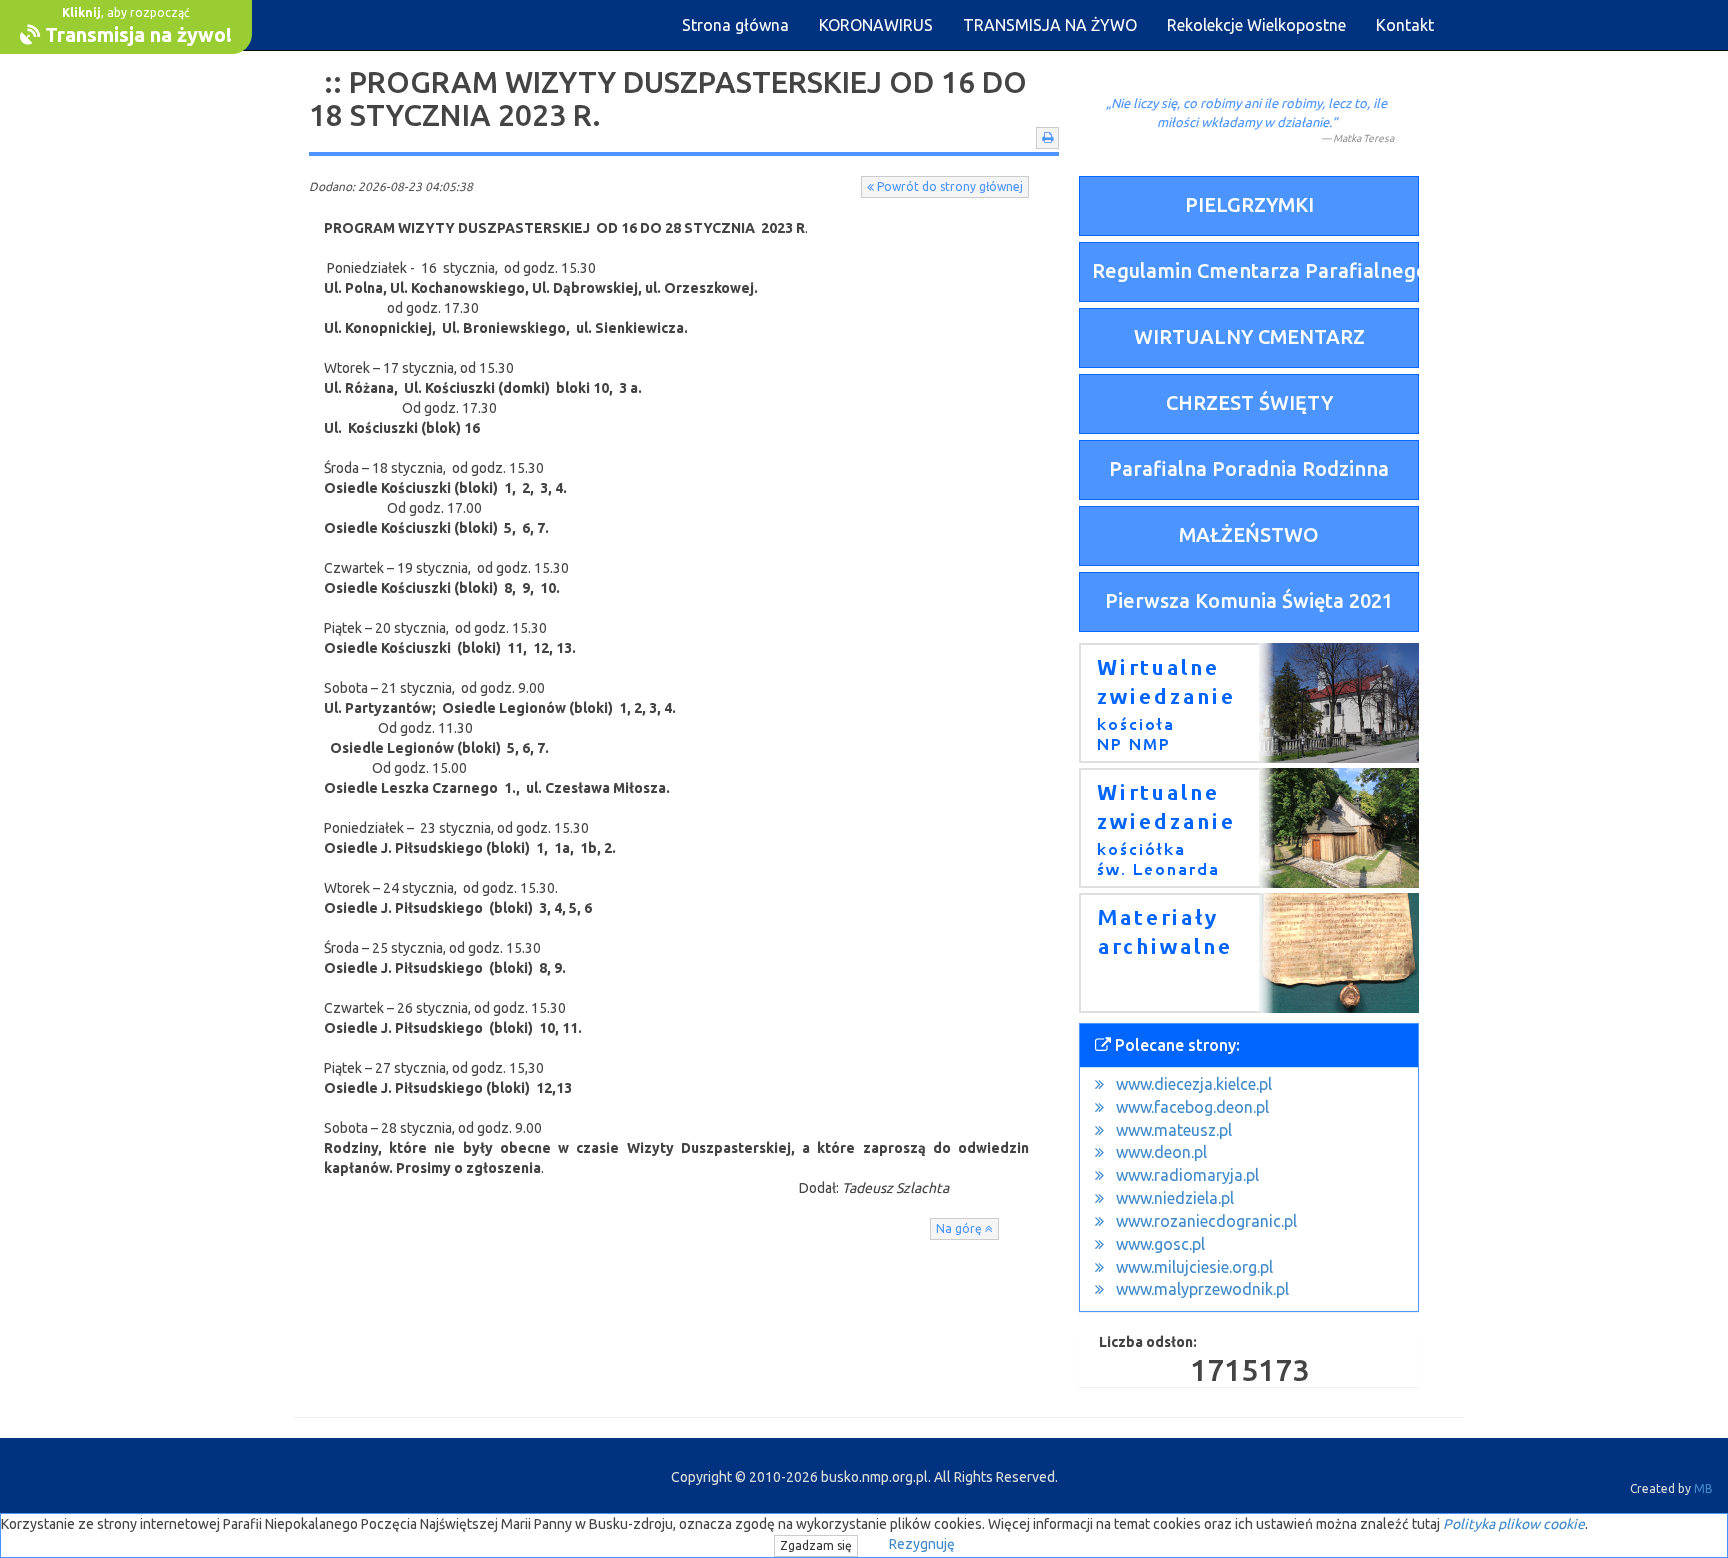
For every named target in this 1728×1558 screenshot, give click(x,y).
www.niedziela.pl (1175, 1198)
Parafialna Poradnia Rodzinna (1249, 468)
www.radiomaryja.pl (1187, 1175)
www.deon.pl (1161, 1152)
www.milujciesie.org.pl (1194, 1267)
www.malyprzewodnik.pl (1202, 1289)
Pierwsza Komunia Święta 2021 (1249, 600)
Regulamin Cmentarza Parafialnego (1255, 270)
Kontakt (1405, 25)
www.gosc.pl (1160, 1244)
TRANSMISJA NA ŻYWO (1050, 25)
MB (1703, 1488)
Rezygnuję (922, 1544)
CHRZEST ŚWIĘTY (1249, 402)
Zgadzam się (816, 1545)
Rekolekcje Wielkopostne (1256, 25)
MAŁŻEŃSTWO (1249, 534)
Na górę (960, 1228)
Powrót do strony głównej (948, 186)
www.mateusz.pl (1174, 1130)
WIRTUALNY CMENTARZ (1249, 336)
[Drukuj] (1047, 138)
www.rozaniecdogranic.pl (1206, 1221)
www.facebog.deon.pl (1192, 1107)
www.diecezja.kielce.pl (1194, 1084)
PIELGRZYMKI (1249, 204)
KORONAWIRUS (876, 25)
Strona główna (735, 25)
